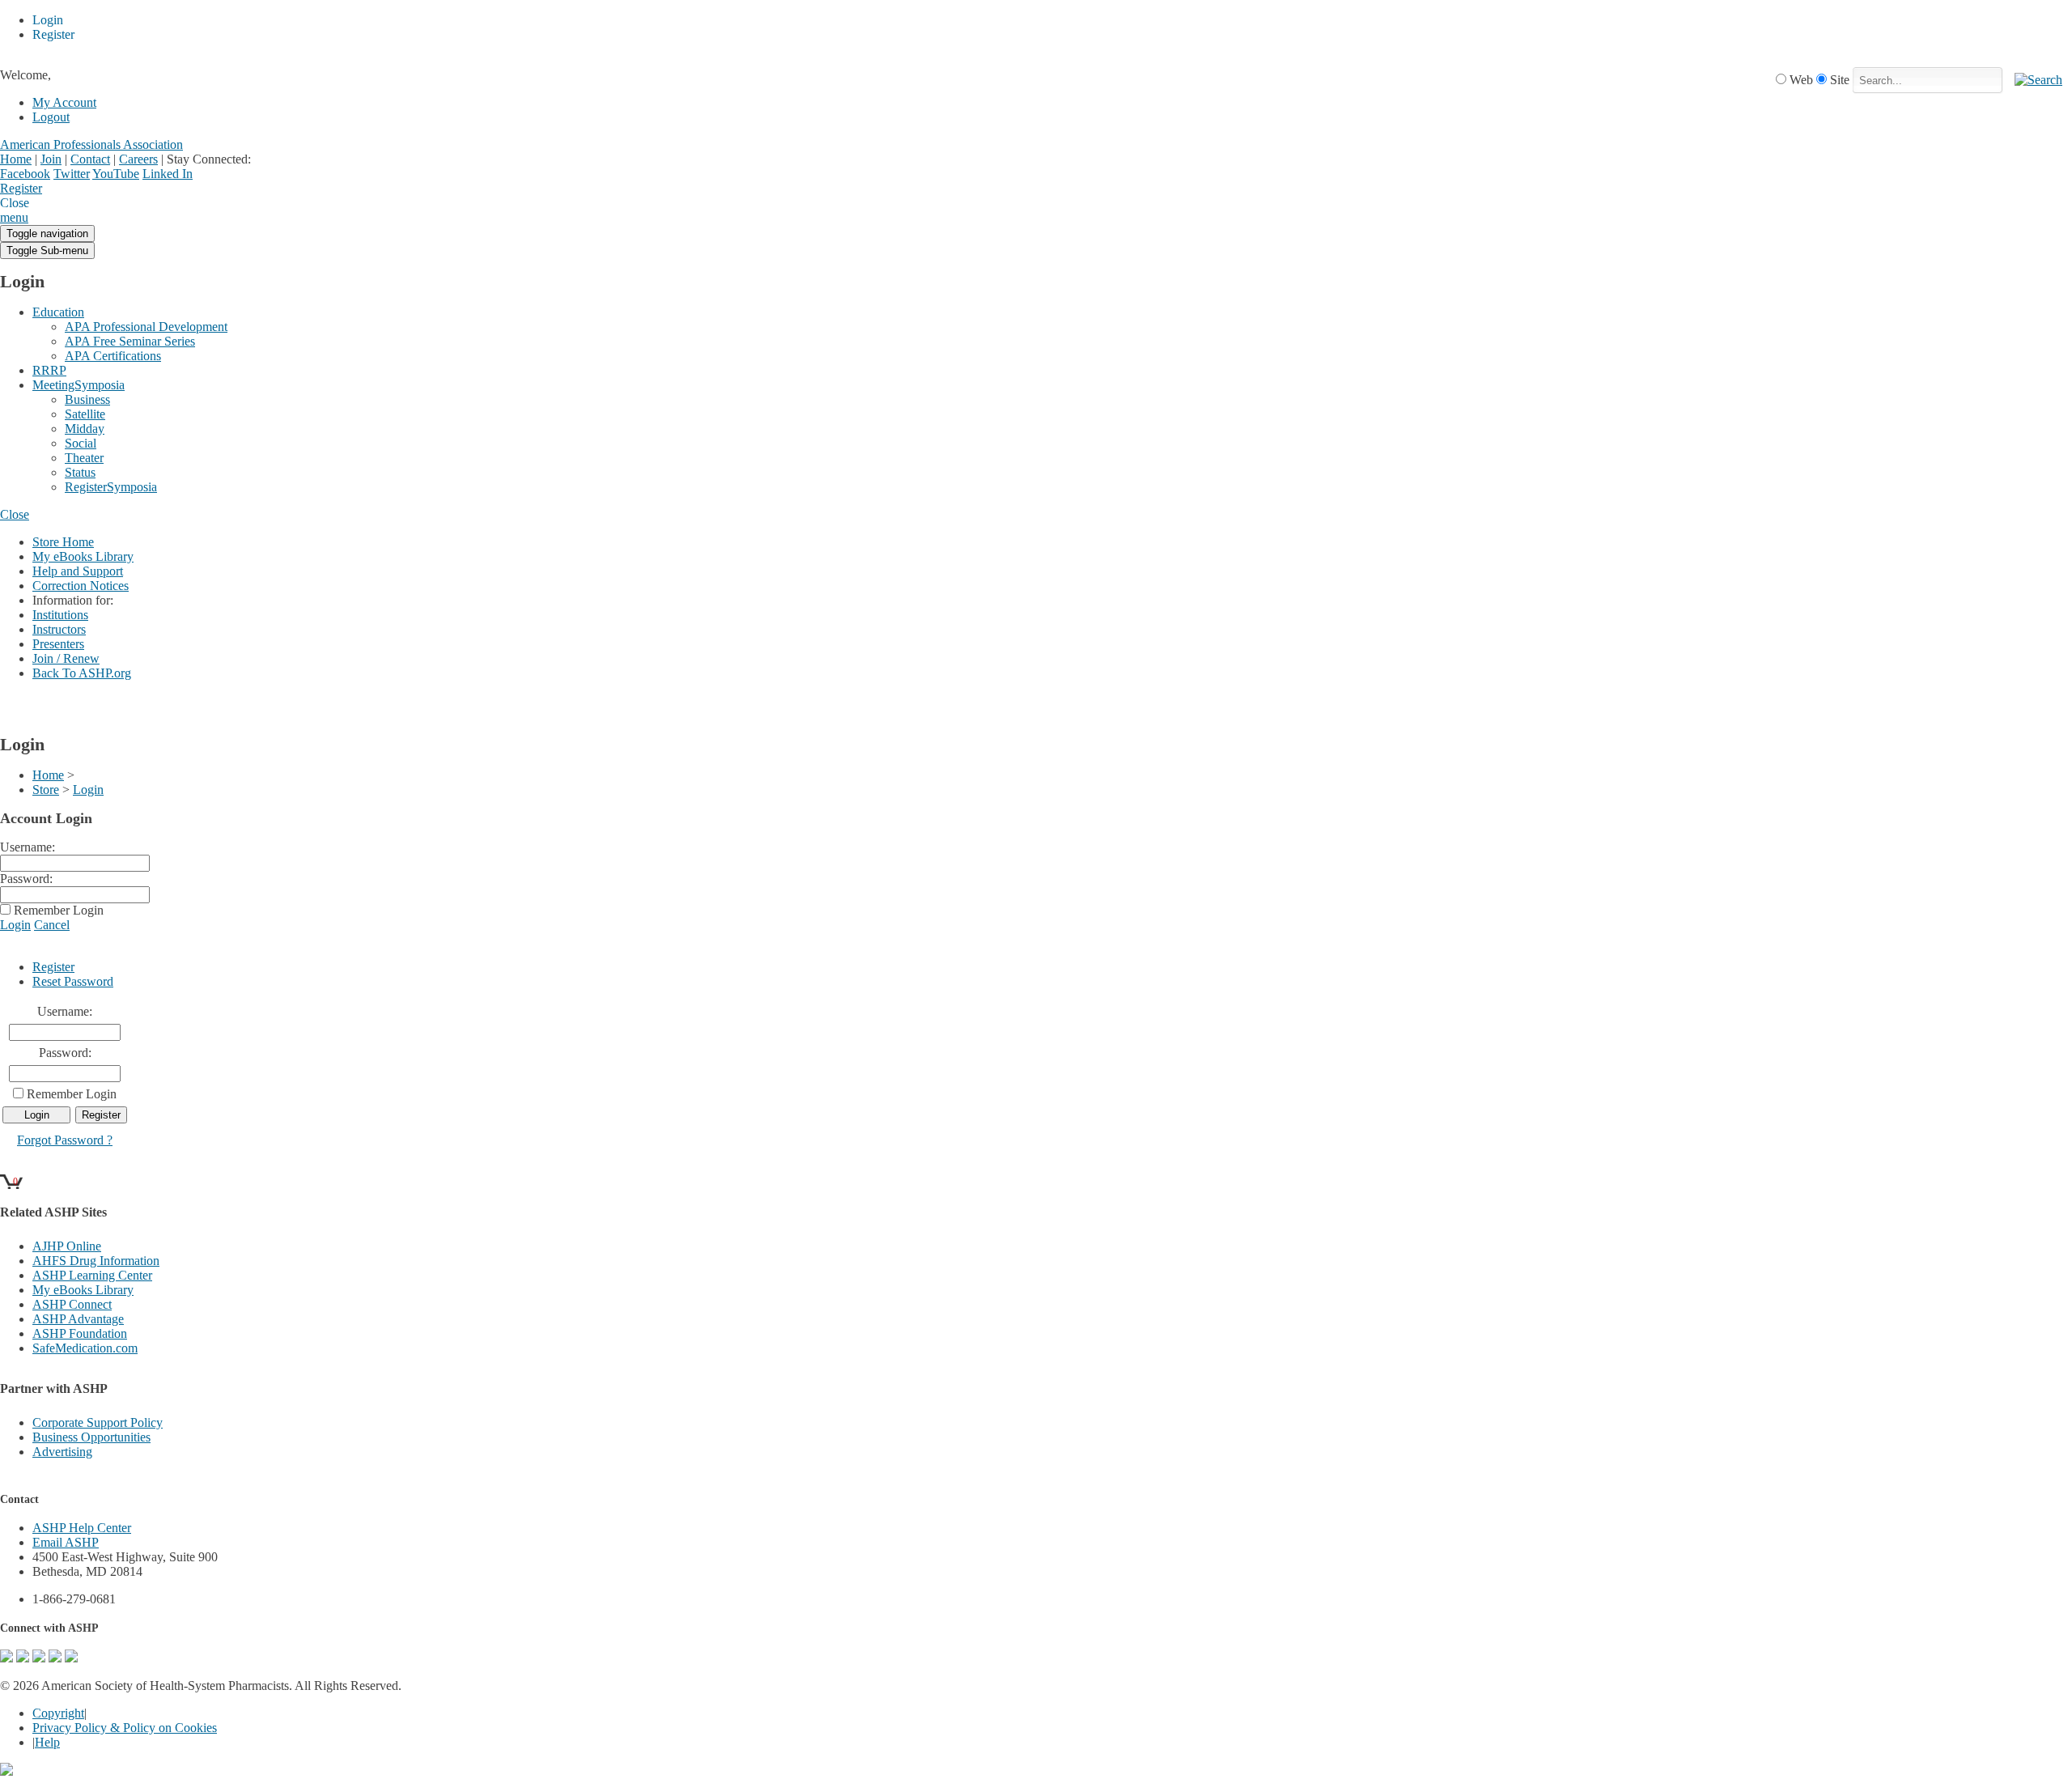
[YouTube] (71, 1658)
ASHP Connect (72, 1304)
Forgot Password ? (65, 1140)
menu (14, 217)
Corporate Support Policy (98, 1422)
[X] (39, 1658)
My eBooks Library (83, 1290)
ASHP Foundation (80, 1333)
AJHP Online (67, 1246)
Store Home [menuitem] (63, 542)
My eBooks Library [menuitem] (83, 556)
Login (57, 189)
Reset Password (73, 981)
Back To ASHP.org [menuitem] (82, 673)
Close (15, 514)
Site (1840, 80)
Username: (28, 847)
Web (1801, 80)
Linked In (168, 174)
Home (16, 159)
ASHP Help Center (82, 1528)
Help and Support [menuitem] (78, 571)
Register (21, 188)
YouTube (116, 174)
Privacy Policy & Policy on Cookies (125, 1728)
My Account (64, 102)
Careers (138, 159)
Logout (51, 117)
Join (51, 159)
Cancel (52, 925)
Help (47, 1742)
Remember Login (59, 910)
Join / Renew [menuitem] (66, 658)
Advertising (62, 1452)
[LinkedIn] (55, 1658)
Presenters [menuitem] (58, 644)
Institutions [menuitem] (60, 615)
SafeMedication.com (85, 1348)
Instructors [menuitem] (59, 629)
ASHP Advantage (78, 1319)
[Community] (6, 1658)
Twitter (72, 174)
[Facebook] (23, 1658)
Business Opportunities (91, 1437)
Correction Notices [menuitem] (81, 586)
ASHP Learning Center (92, 1275)
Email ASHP (66, 1542)
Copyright (58, 1713)
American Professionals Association (91, 144)
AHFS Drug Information (96, 1261)
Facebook (25, 174)
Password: (26, 879)
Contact (90, 159)
